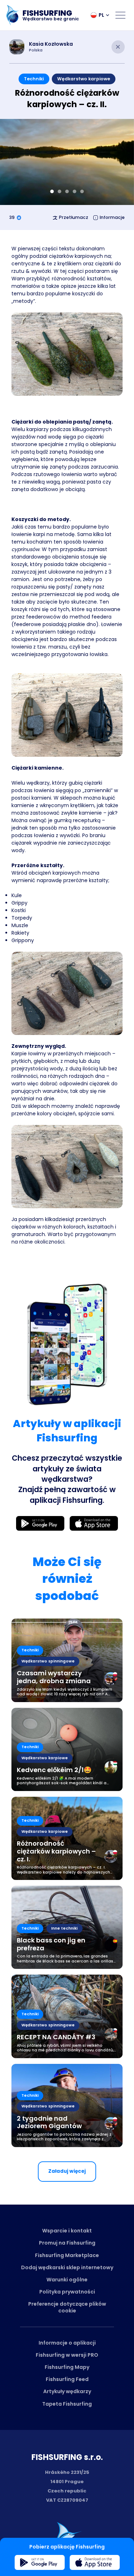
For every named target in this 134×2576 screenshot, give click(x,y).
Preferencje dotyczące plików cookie (67, 2307)
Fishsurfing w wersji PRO (67, 2355)
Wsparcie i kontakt (67, 2231)
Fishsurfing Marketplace (67, 2255)
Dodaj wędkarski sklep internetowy (67, 2267)
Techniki (34, 79)
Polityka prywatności (67, 2292)
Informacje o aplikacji (67, 2343)
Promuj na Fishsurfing (67, 2243)
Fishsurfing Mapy (67, 2367)
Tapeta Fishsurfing (67, 2404)
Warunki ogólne (67, 2280)
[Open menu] (120, 15)
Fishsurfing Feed (67, 2379)
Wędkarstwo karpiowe (84, 79)
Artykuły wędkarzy (67, 2391)
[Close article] (118, 47)
